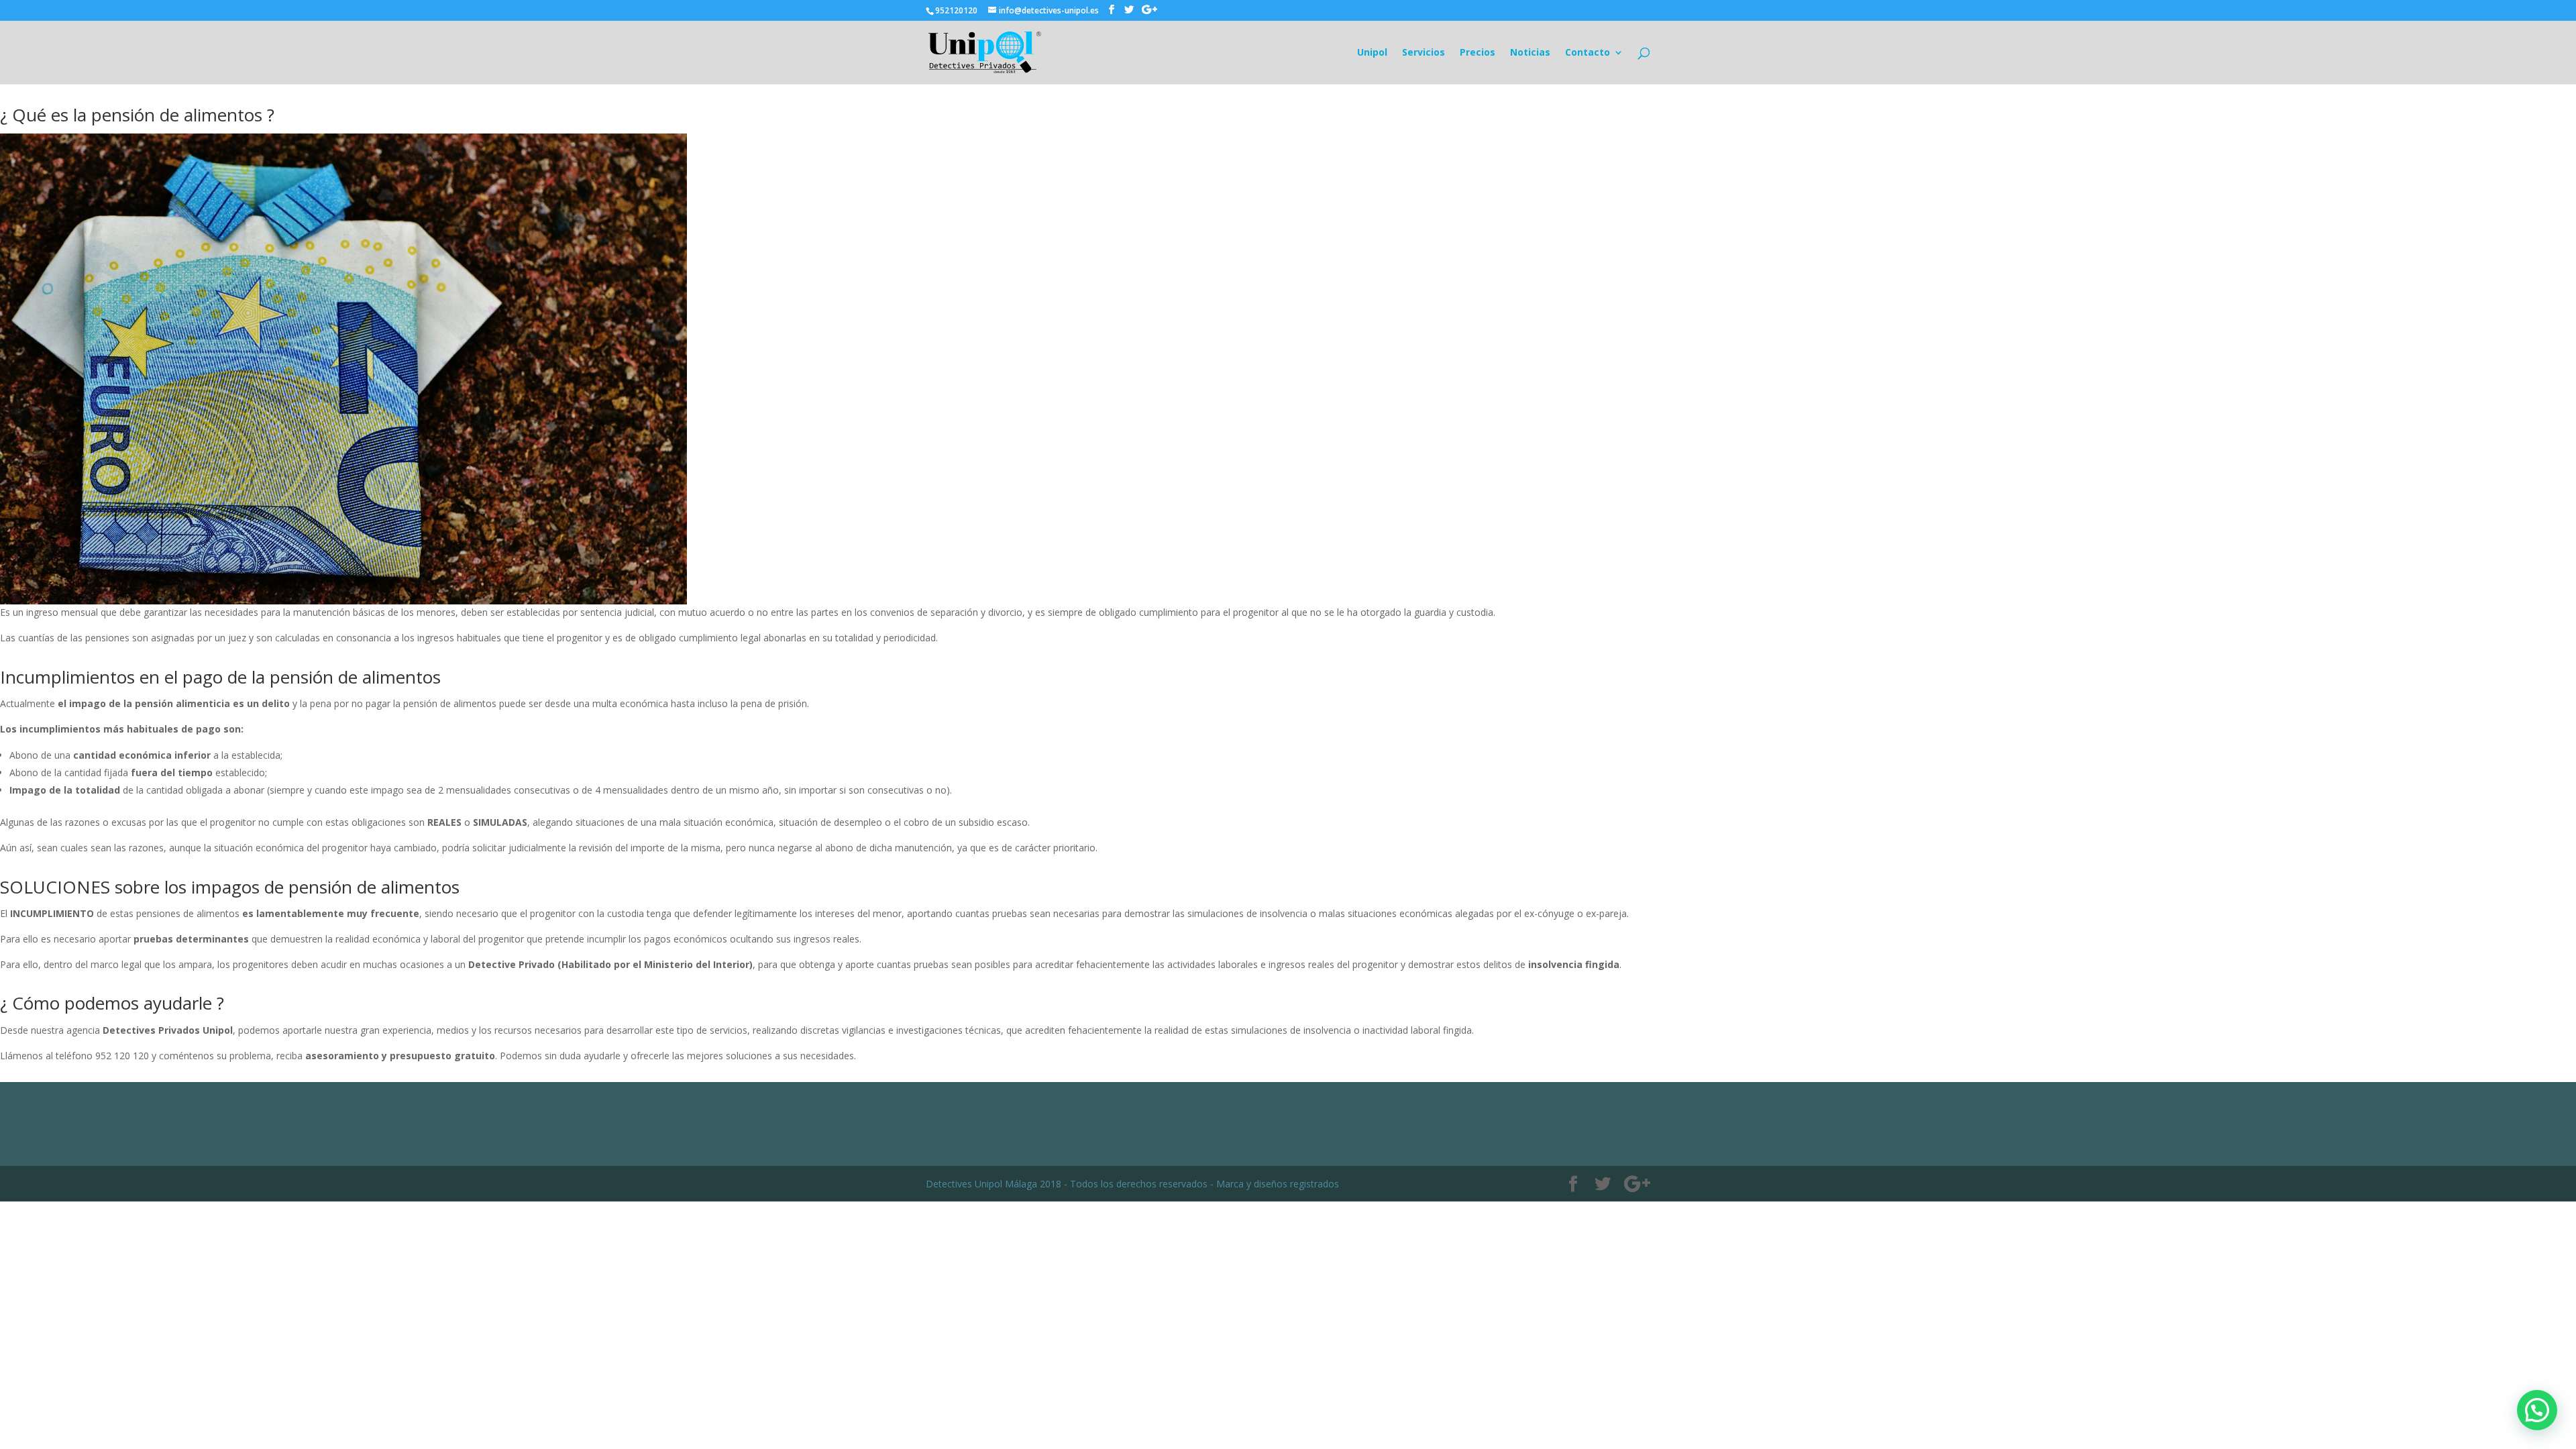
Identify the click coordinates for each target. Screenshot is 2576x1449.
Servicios (1424, 53)
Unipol (1372, 53)
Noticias (1530, 53)
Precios (1478, 53)
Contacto (1588, 53)
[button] (2537, 1410)
